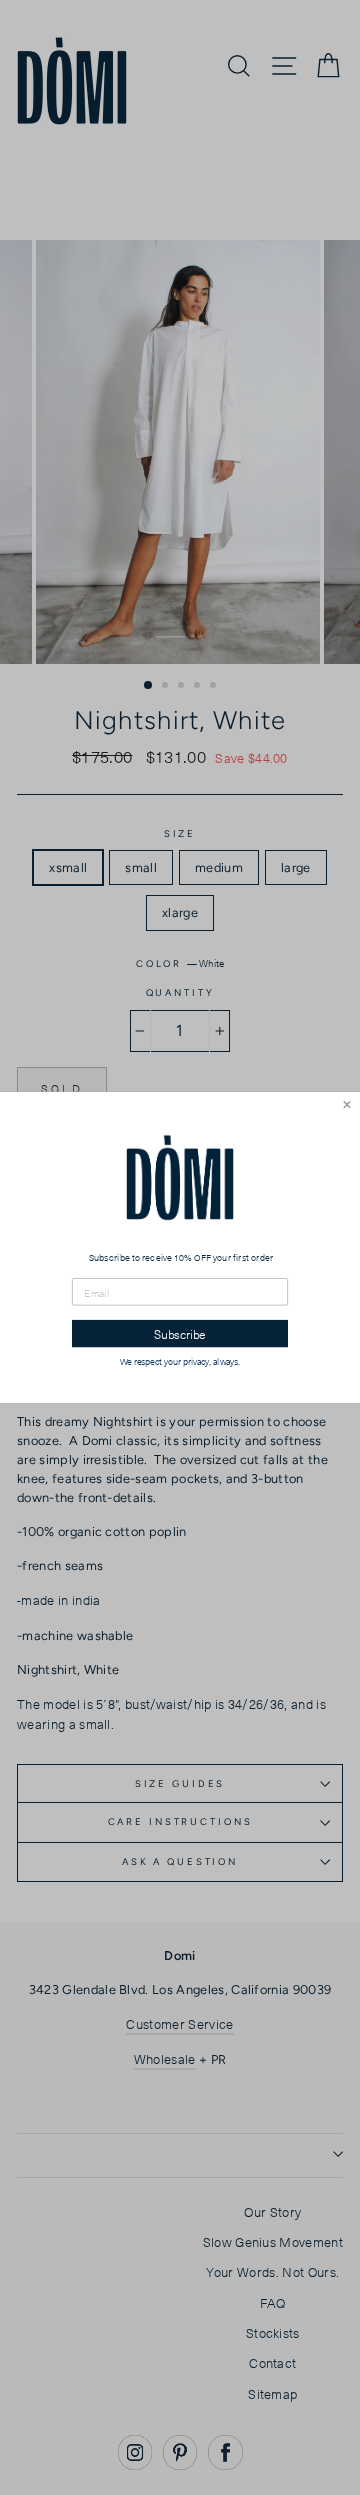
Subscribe (180, 1333)
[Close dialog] (347, 1104)
